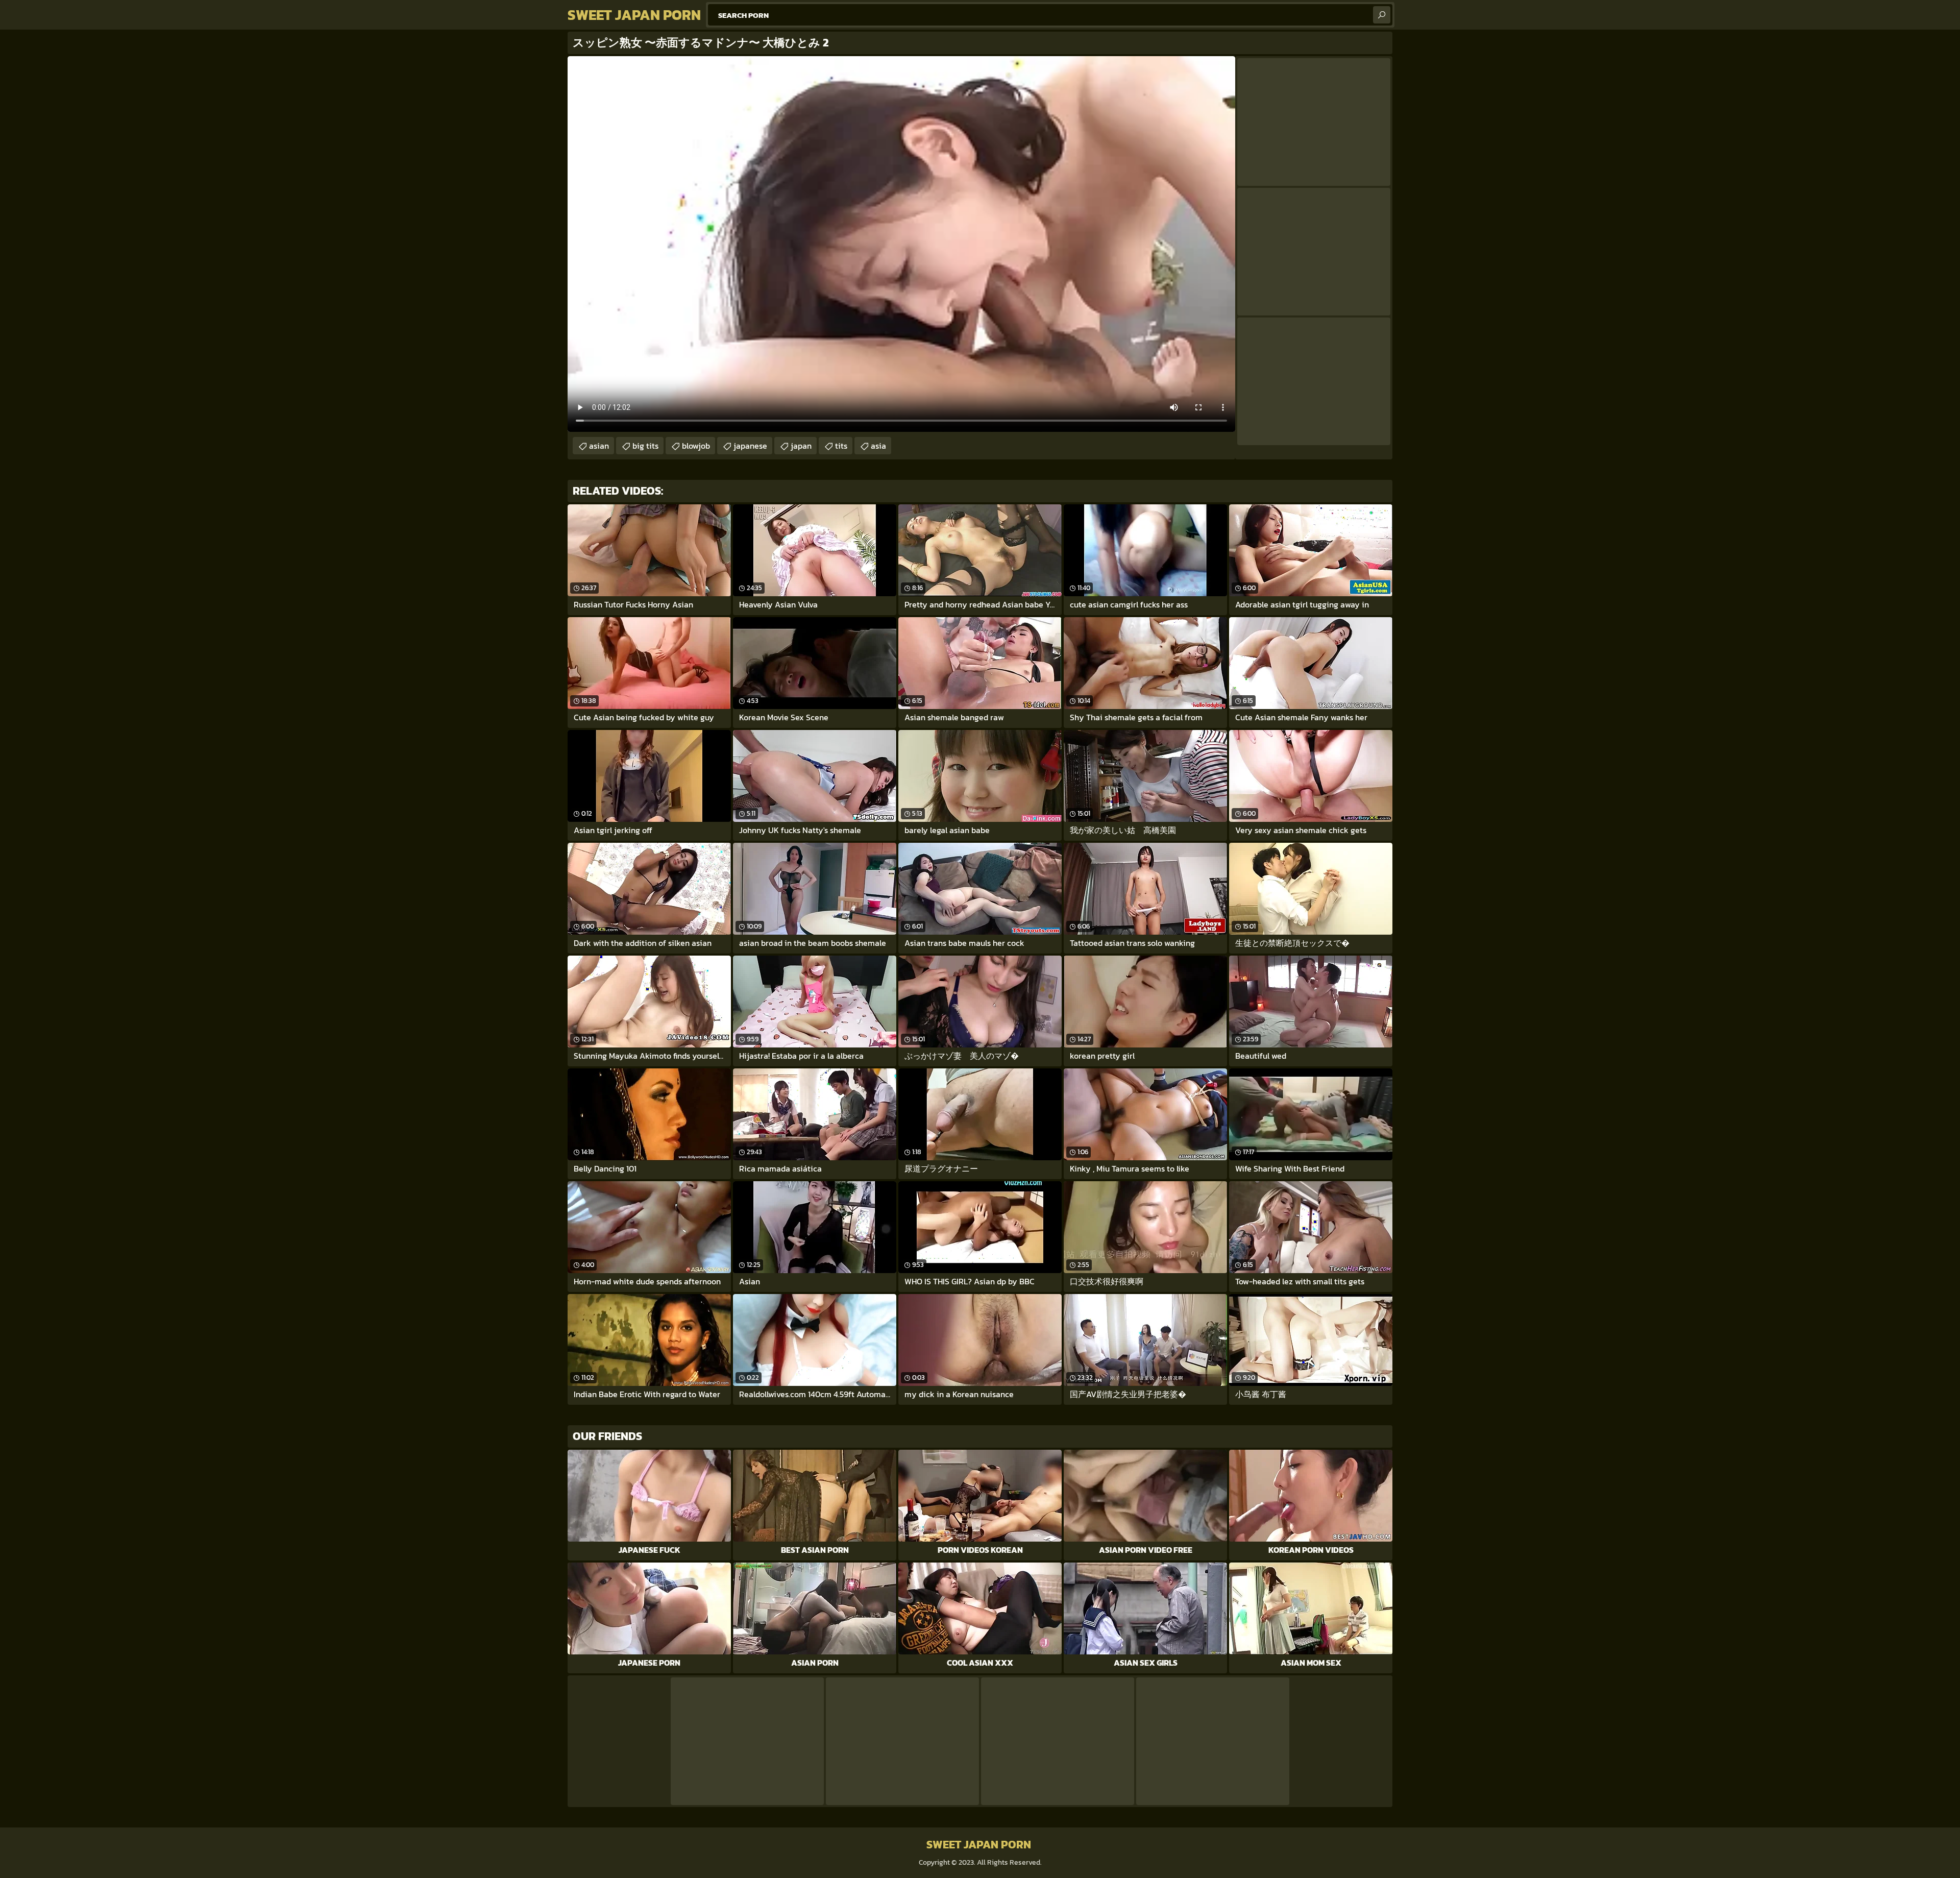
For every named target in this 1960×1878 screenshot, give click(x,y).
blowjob (696, 446)
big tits (645, 446)
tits (841, 446)
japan (801, 446)
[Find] (1382, 15)
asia (878, 446)
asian (599, 446)
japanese (750, 446)
